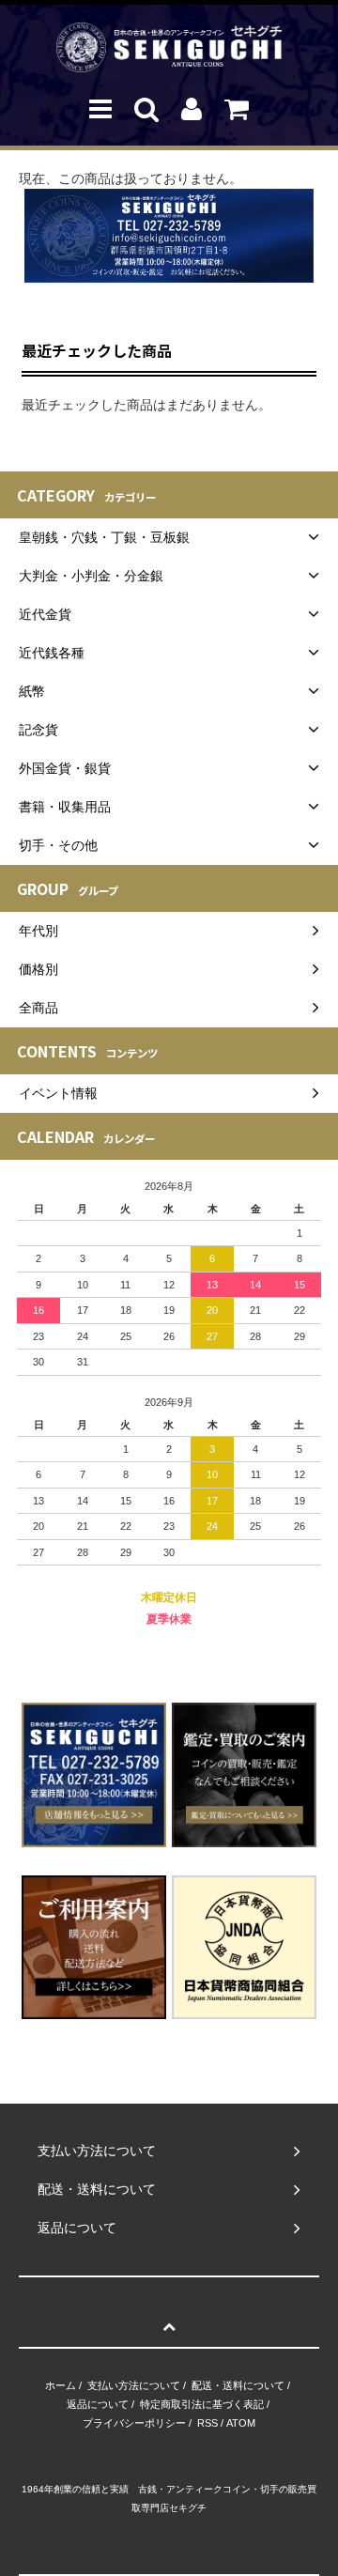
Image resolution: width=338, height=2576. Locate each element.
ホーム (61, 2385)
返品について (98, 2404)
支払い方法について (134, 2385)
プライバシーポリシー (134, 2423)
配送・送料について (238, 2385)
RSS (207, 2423)
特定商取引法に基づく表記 (202, 2404)
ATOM (241, 2423)
